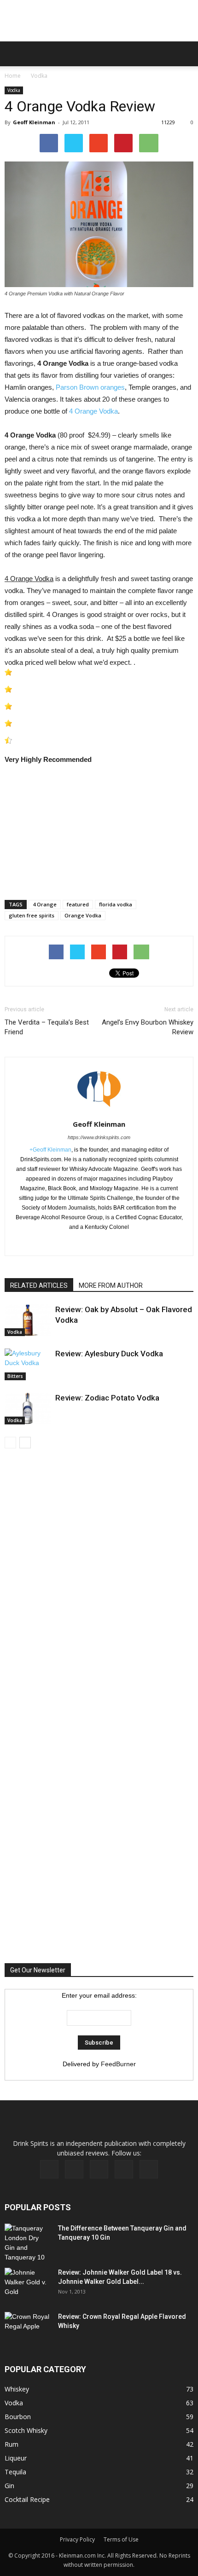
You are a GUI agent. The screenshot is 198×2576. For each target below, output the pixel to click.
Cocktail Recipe (27, 2499)
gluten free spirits (32, 915)
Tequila (15, 2472)
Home (13, 76)
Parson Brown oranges (90, 387)
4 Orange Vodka (93, 411)
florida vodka (116, 904)
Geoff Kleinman (34, 122)
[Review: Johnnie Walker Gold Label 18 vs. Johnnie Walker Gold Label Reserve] (28, 2284)
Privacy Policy (77, 2539)
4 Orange (45, 904)
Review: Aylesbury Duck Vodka (109, 1354)
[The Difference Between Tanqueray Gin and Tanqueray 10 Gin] (27, 2243)
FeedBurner (118, 2064)
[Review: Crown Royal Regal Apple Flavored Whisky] (28, 2327)
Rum (12, 2444)
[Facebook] (80, 1243)
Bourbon (18, 2417)
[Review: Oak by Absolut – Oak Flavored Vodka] (28, 1320)
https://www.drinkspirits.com (99, 1137)
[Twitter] (119, 1243)
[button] (185, 54)
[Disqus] (99, 1588)
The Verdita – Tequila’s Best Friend (47, 1027)
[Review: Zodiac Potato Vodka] (28, 1409)
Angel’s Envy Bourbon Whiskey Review (148, 1027)
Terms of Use (121, 2539)
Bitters (15, 1376)
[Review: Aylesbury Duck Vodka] (28, 1364)
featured (78, 904)
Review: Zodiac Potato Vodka (107, 1398)
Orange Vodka (83, 915)
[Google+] (99, 1243)
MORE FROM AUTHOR (111, 1285)
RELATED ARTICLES (39, 1285)
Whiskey (17, 2389)
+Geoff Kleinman (50, 1150)
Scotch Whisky (26, 2430)
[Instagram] (99, 2169)
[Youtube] (149, 2169)
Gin (9, 2486)
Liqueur (16, 2458)
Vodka (39, 76)
